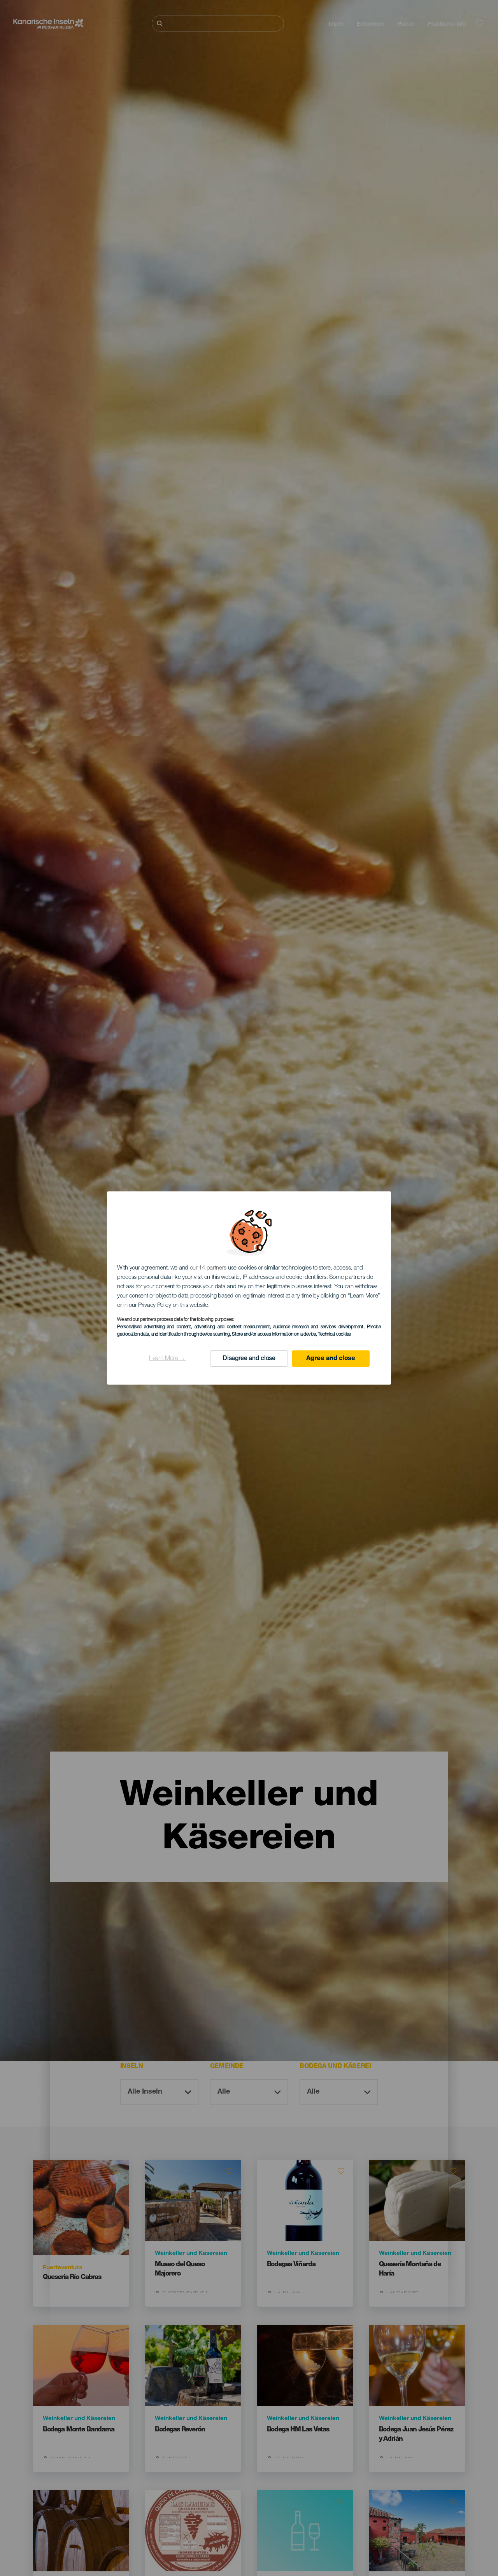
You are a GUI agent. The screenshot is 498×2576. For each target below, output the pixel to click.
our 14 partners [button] (208, 1268)
